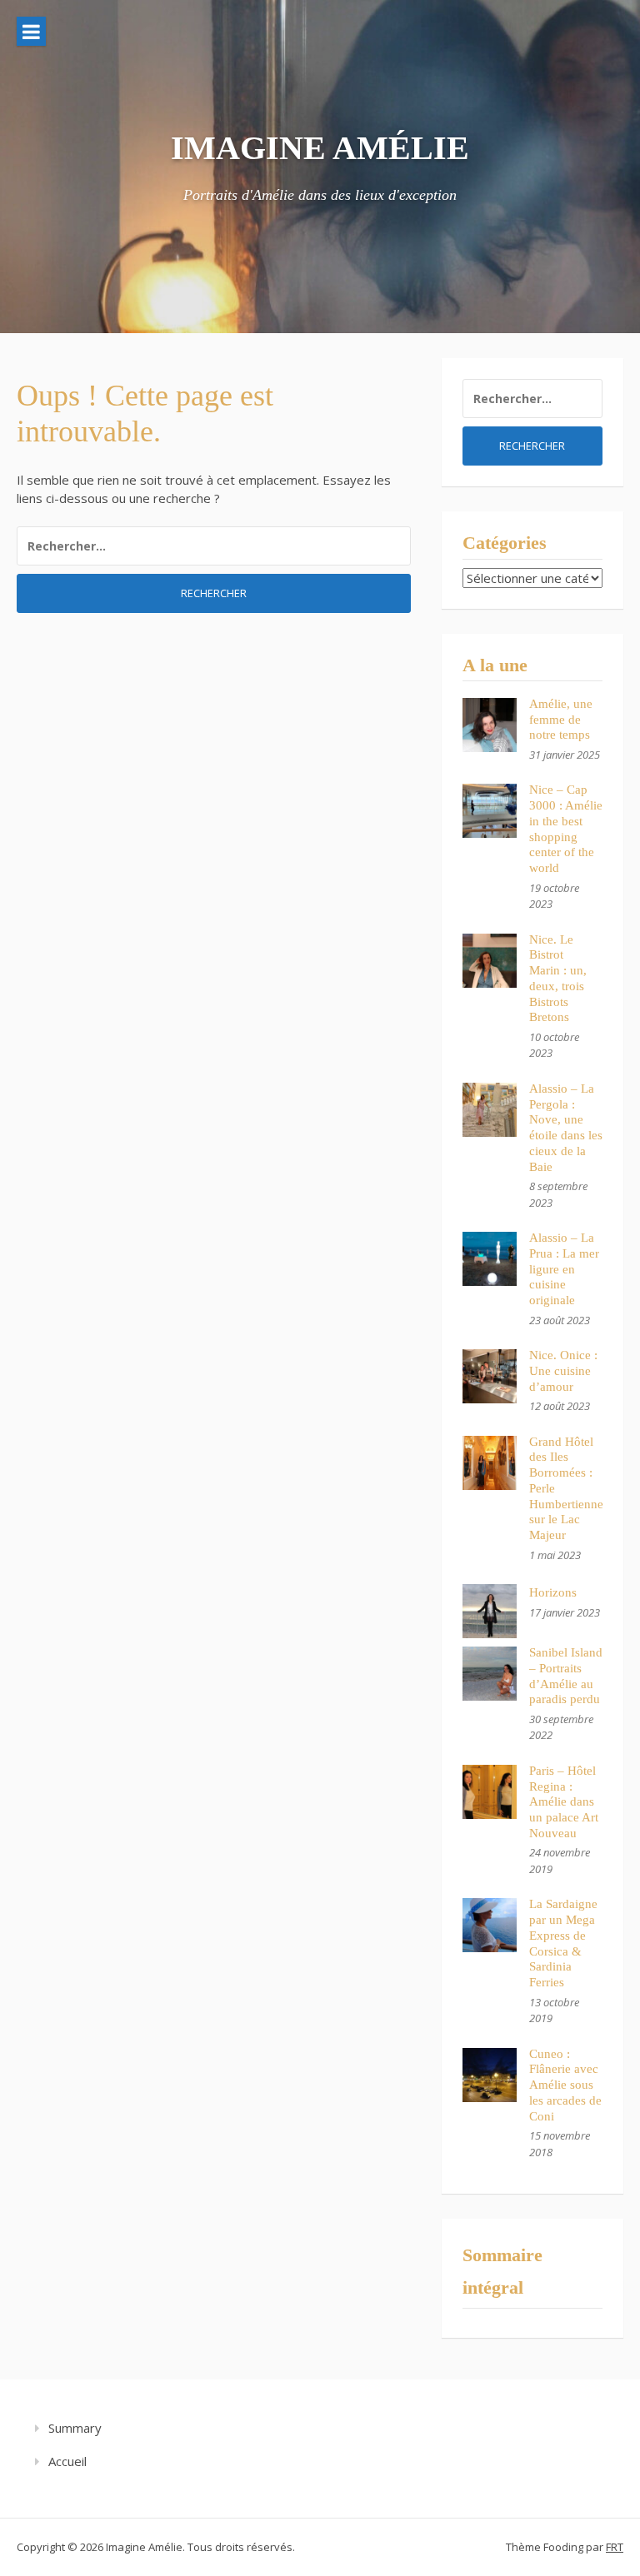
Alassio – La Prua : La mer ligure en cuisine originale (564, 1269)
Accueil (67, 2461)
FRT (615, 2547)
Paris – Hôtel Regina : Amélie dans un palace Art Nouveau (564, 1802)
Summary (75, 2428)
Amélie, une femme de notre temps (561, 720)
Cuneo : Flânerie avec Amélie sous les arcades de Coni (565, 2085)
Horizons (553, 1592)
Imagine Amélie (320, 148)
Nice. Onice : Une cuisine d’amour (563, 1371)
